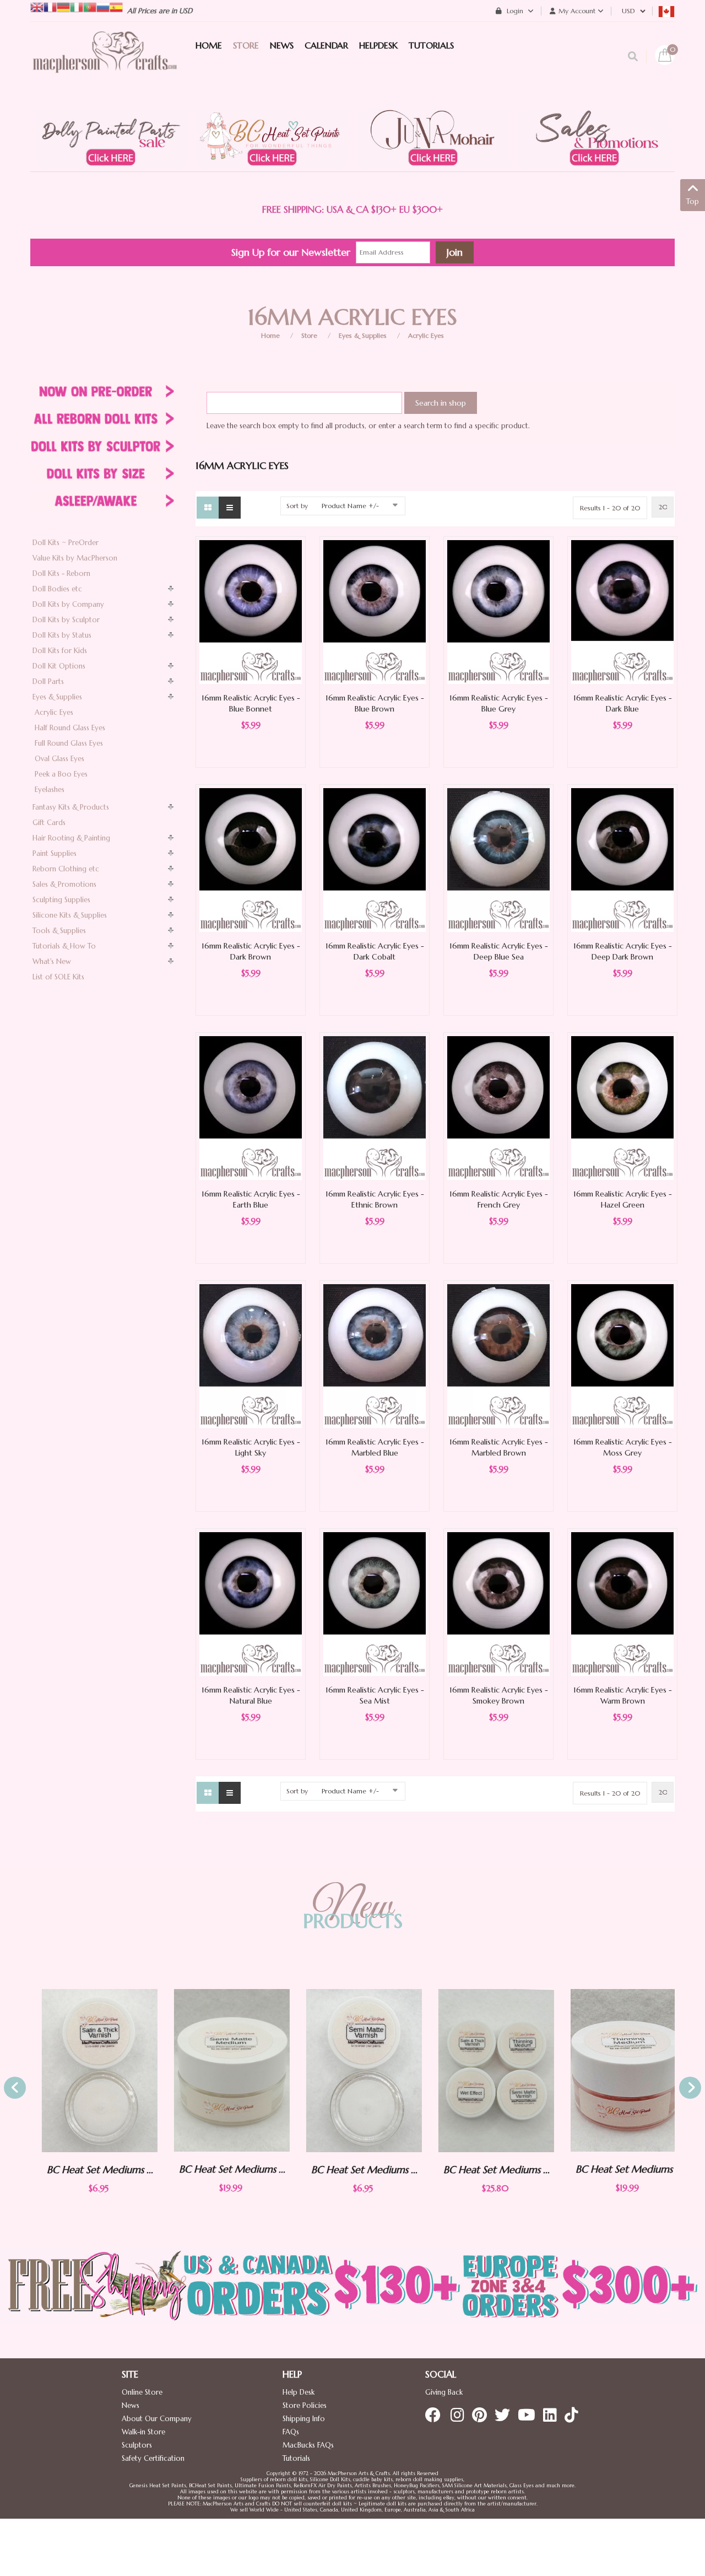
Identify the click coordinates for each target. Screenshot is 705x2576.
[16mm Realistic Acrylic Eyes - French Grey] (498, 1108)
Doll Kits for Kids (60, 651)
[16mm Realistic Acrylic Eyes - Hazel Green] (622, 1108)
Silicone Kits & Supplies (70, 915)
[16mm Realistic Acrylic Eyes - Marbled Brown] (498, 1356)
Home (270, 335)
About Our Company (157, 2419)
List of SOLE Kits (58, 977)
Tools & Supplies (59, 931)
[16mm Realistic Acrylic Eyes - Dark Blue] (622, 611)
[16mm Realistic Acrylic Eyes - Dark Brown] (251, 859)
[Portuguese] (90, 6)
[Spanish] (116, 6)
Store (309, 335)
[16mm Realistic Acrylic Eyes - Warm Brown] (622, 1604)
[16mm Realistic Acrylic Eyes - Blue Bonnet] (251, 611)
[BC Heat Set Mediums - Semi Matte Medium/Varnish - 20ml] (220, 2070)
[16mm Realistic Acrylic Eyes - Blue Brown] (375, 611)
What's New (52, 961)
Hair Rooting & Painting (71, 838)
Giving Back (444, 2392)
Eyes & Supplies (363, 335)
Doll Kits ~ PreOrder (66, 543)
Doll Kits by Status (62, 635)
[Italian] (77, 6)
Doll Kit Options (59, 666)
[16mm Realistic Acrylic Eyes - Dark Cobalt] (375, 859)
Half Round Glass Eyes (70, 728)
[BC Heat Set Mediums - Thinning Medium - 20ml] (617, 2070)
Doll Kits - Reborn (61, 573)
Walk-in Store (143, 2432)
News (131, 2405)
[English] (37, 6)
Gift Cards (49, 823)
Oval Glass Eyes (59, 759)
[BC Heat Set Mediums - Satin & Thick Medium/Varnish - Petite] (88, 2071)
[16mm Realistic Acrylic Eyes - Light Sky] (251, 1356)
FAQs (291, 2432)
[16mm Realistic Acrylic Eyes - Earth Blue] (251, 1108)
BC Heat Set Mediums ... (88, 2170)
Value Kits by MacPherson (75, 558)
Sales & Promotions (64, 884)
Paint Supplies (55, 853)
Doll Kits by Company (68, 604)
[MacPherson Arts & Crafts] (105, 63)
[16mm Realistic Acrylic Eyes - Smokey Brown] (498, 1604)
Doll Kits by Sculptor (66, 620)
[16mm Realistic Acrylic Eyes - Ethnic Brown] (375, 1108)
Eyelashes (50, 789)
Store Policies (305, 2405)
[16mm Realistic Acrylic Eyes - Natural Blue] (251, 1604)
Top (693, 201)
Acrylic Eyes (426, 335)
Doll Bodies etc (57, 589)
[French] (50, 6)
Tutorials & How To (64, 946)
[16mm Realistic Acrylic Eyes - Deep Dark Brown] (622, 859)
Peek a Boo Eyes (61, 774)
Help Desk (299, 2392)
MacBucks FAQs (308, 2445)
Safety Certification (153, 2458)
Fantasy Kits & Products (71, 807)
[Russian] (103, 6)
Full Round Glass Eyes (69, 743)
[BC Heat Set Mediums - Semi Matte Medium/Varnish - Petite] (352, 2071)
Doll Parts (48, 681)
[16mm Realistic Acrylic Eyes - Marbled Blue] (375, 1356)
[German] (63, 6)
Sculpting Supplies (61, 900)
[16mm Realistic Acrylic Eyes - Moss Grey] (622, 1356)
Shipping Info (304, 2419)
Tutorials (296, 2458)
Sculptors (137, 2445)
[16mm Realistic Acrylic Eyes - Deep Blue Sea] (498, 859)
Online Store (142, 2392)
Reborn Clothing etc (66, 869)
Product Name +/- (350, 506)
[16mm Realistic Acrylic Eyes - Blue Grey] (498, 611)
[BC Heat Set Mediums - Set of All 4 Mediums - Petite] (485, 2071)
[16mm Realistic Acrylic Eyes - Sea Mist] (375, 1604)
